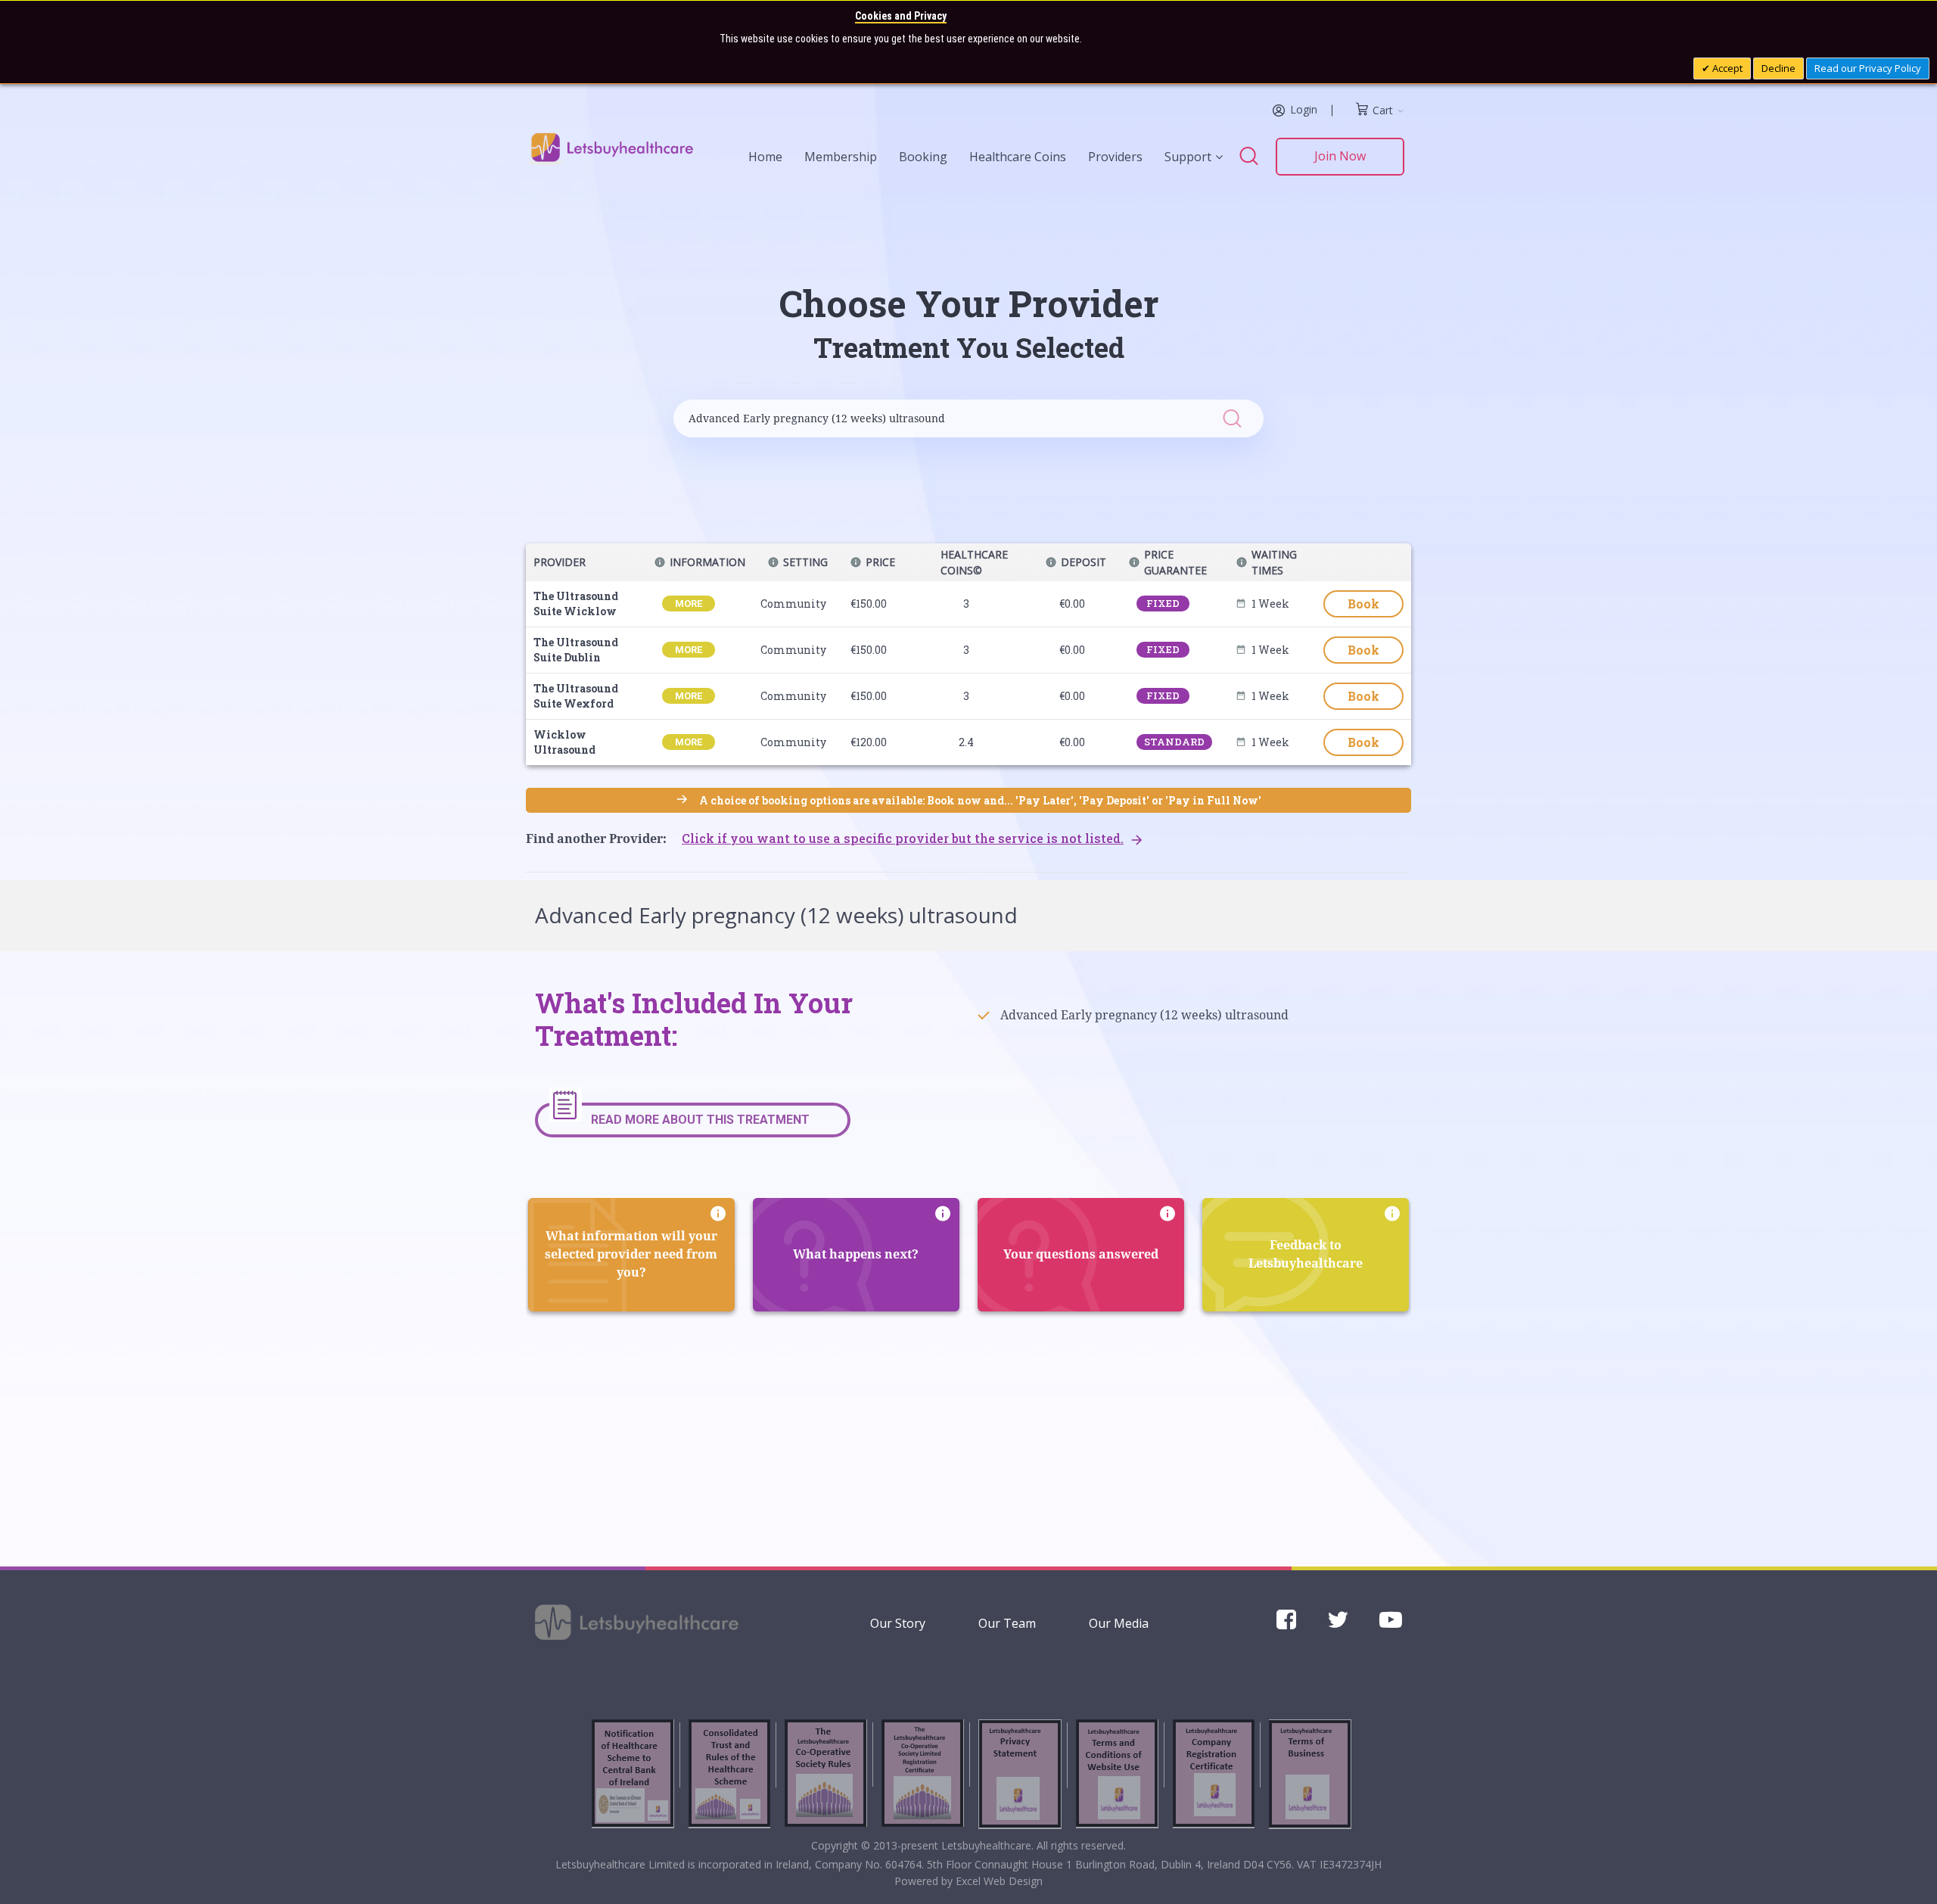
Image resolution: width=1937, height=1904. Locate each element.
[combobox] (953, 418)
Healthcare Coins (1018, 157)
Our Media (1119, 1623)
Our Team (1007, 1623)
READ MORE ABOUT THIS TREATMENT (700, 1120)
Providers (1115, 157)
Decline (1778, 68)
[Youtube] (1391, 1624)
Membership (841, 157)
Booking (923, 157)
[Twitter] (1338, 1624)
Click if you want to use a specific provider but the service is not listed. (903, 838)
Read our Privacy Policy (1868, 68)
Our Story (898, 1623)
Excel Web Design (999, 1881)
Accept (1726, 68)
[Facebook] (1286, 1624)
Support (1188, 157)
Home (765, 157)
